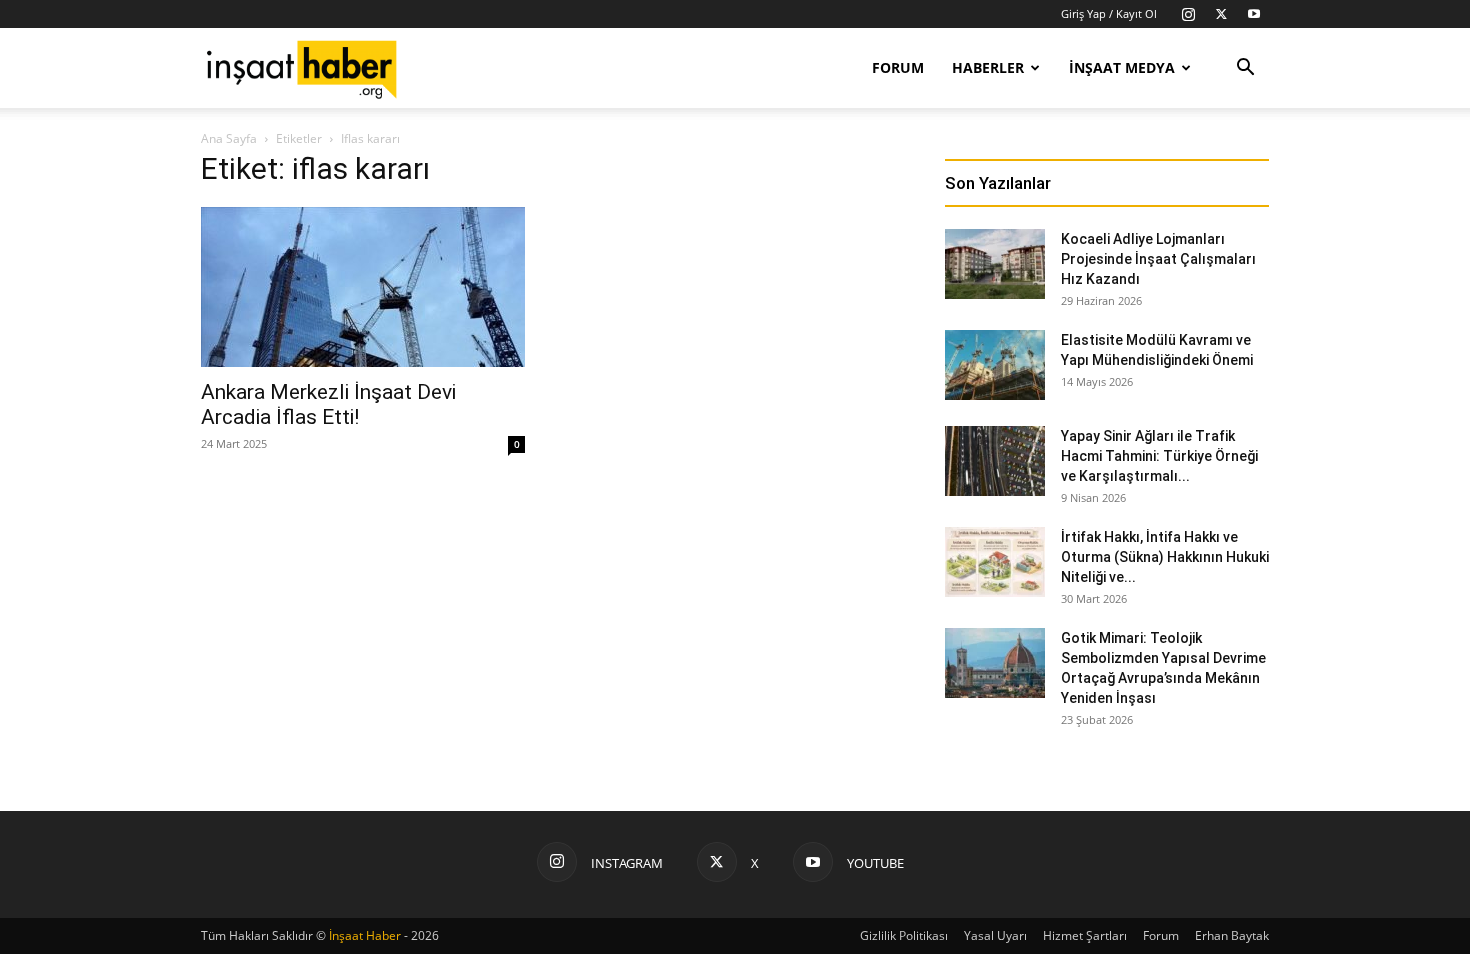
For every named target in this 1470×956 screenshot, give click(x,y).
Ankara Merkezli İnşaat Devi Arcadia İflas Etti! (328, 404)
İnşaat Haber (365, 935)
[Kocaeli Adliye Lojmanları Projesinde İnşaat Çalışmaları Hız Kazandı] (995, 264)
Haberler (988, 67)
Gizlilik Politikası (904, 935)
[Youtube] (1254, 14)
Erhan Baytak (1232, 935)
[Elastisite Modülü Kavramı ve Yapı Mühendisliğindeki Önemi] (995, 365)
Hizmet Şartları (1085, 935)
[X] (1221, 14)
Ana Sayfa (229, 138)
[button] (1245, 69)
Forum (898, 67)
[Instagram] (1188, 14)
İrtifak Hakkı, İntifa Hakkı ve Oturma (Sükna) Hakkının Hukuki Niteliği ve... (1165, 557)
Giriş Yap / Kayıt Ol (1109, 13)
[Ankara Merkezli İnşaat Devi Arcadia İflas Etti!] (363, 287)
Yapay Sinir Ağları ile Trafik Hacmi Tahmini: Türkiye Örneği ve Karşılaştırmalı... (1159, 456)
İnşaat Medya (1122, 67)
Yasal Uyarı (995, 935)
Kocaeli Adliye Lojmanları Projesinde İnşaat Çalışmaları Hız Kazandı (1158, 259)
